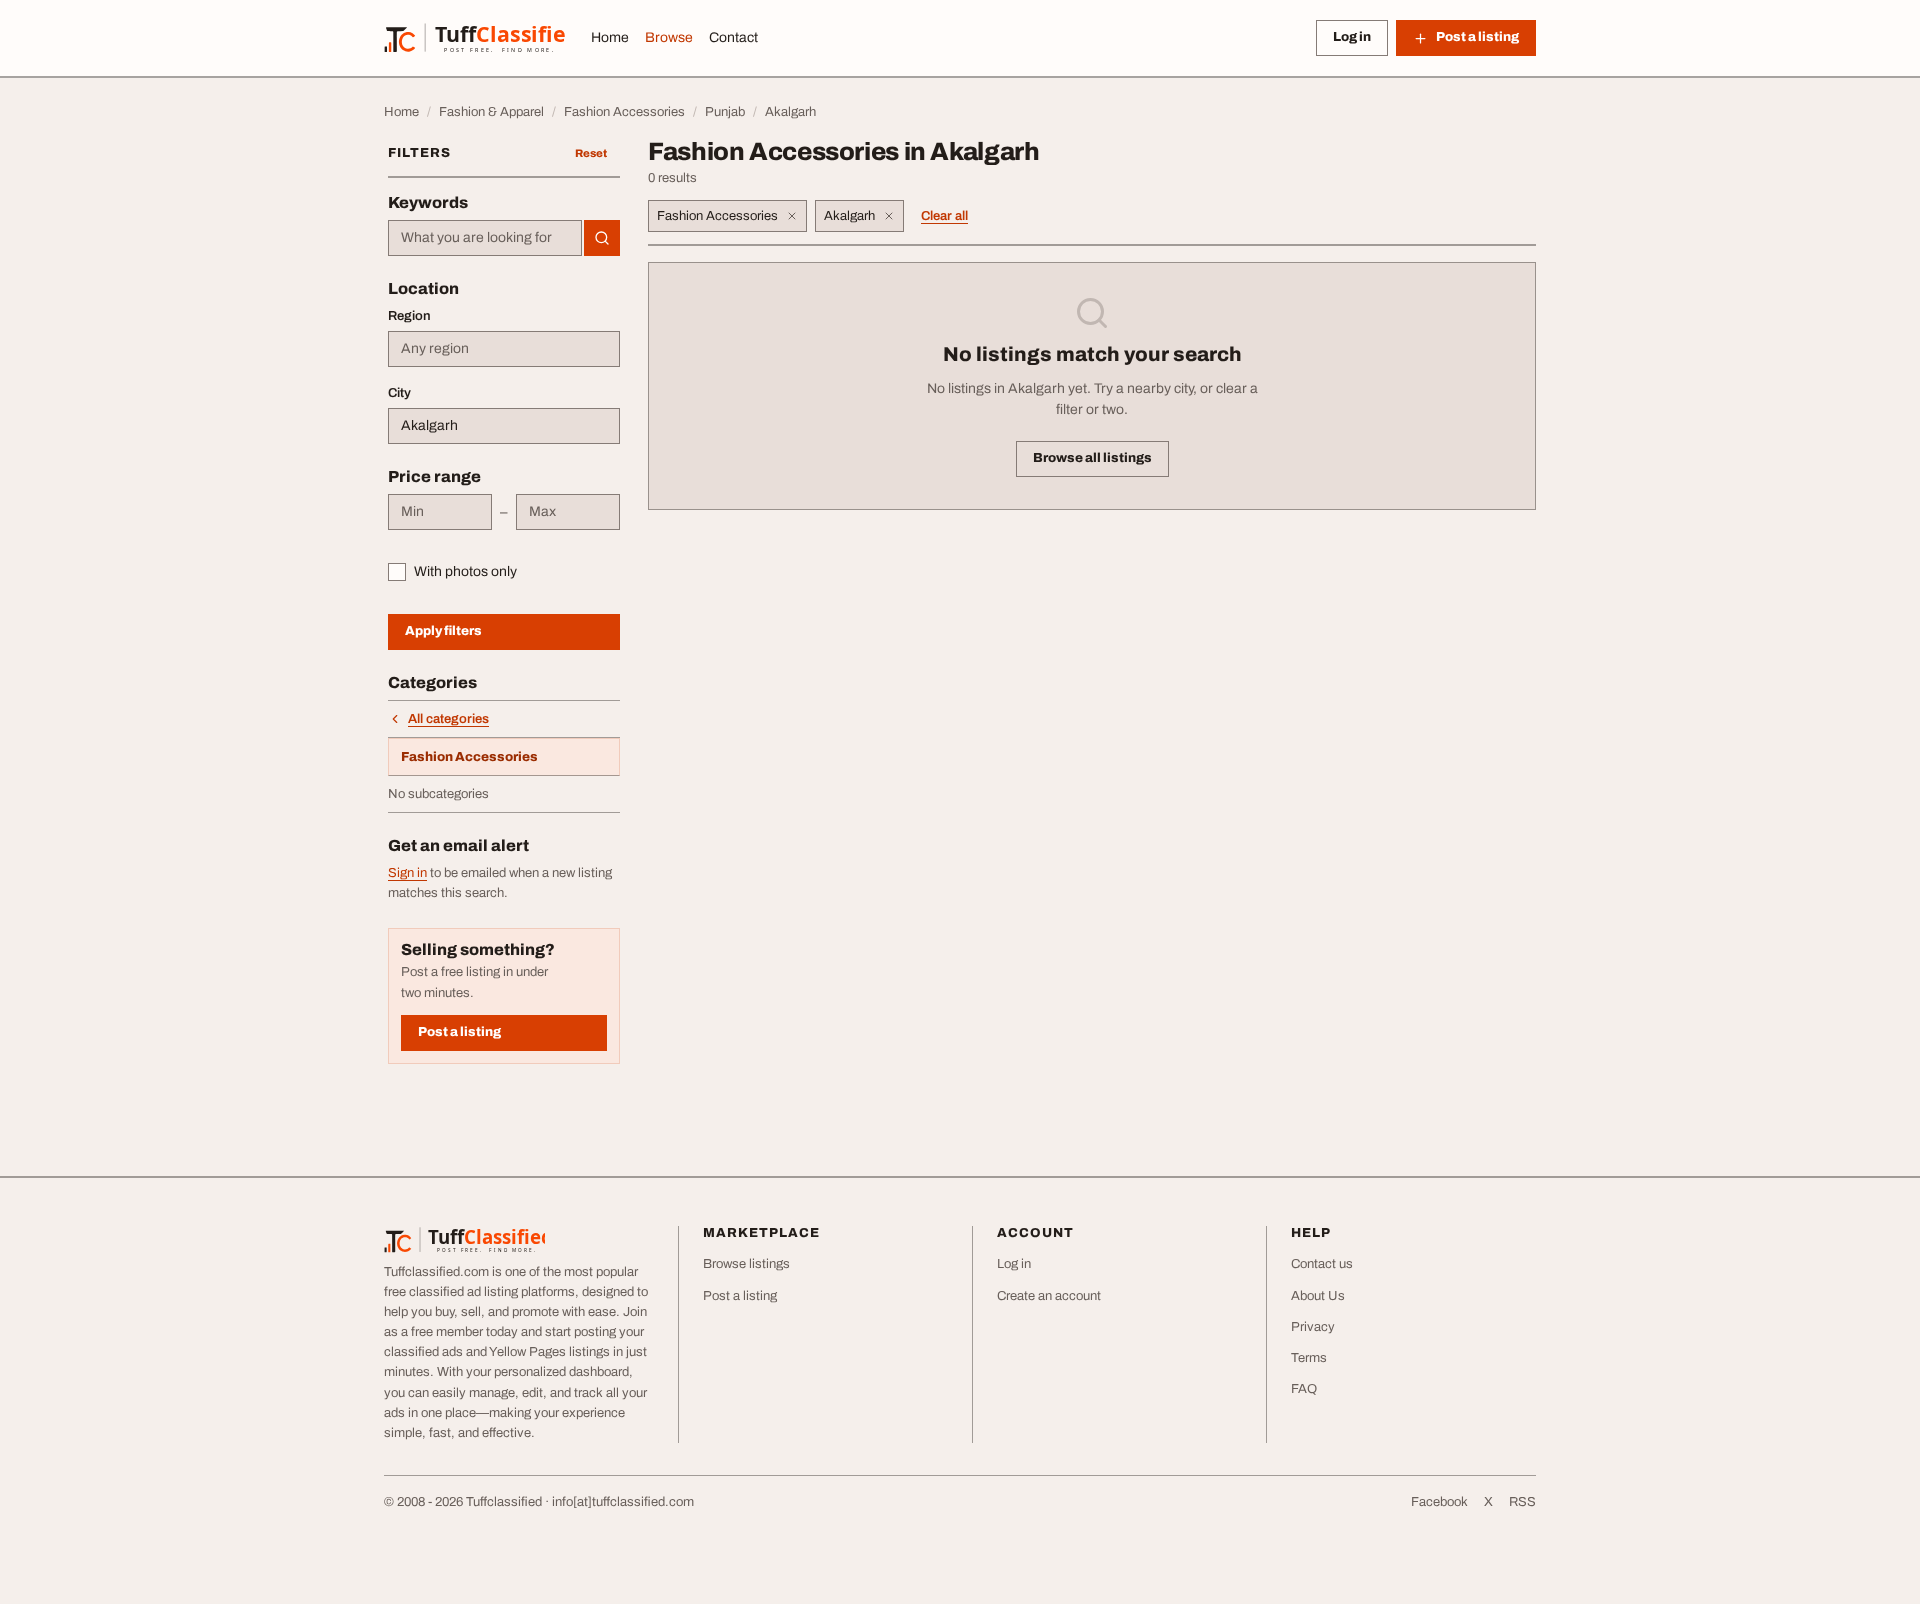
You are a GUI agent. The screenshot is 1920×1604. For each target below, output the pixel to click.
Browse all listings (1092, 458)
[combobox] (485, 238)
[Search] (602, 238)
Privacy (1313, 1327)
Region (409, 316)
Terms (1309, 1358)
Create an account (1049, 1296)
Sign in (407, 873)
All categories (448, 719)
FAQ (1304, 1389)
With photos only (465, 571)
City (399, 393)
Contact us (1322, 1264)
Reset (591, 153)
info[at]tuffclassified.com (623, 1502)
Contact (733, 37)
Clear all (944, 216)
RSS (1522, 1502)
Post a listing (459, 1032)
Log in (1352, 37)
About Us (1318, 1296)
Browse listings (746, 1264)
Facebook (1439, 1502)
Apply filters (443, 631)
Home (610, 37)
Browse (669, 37)
